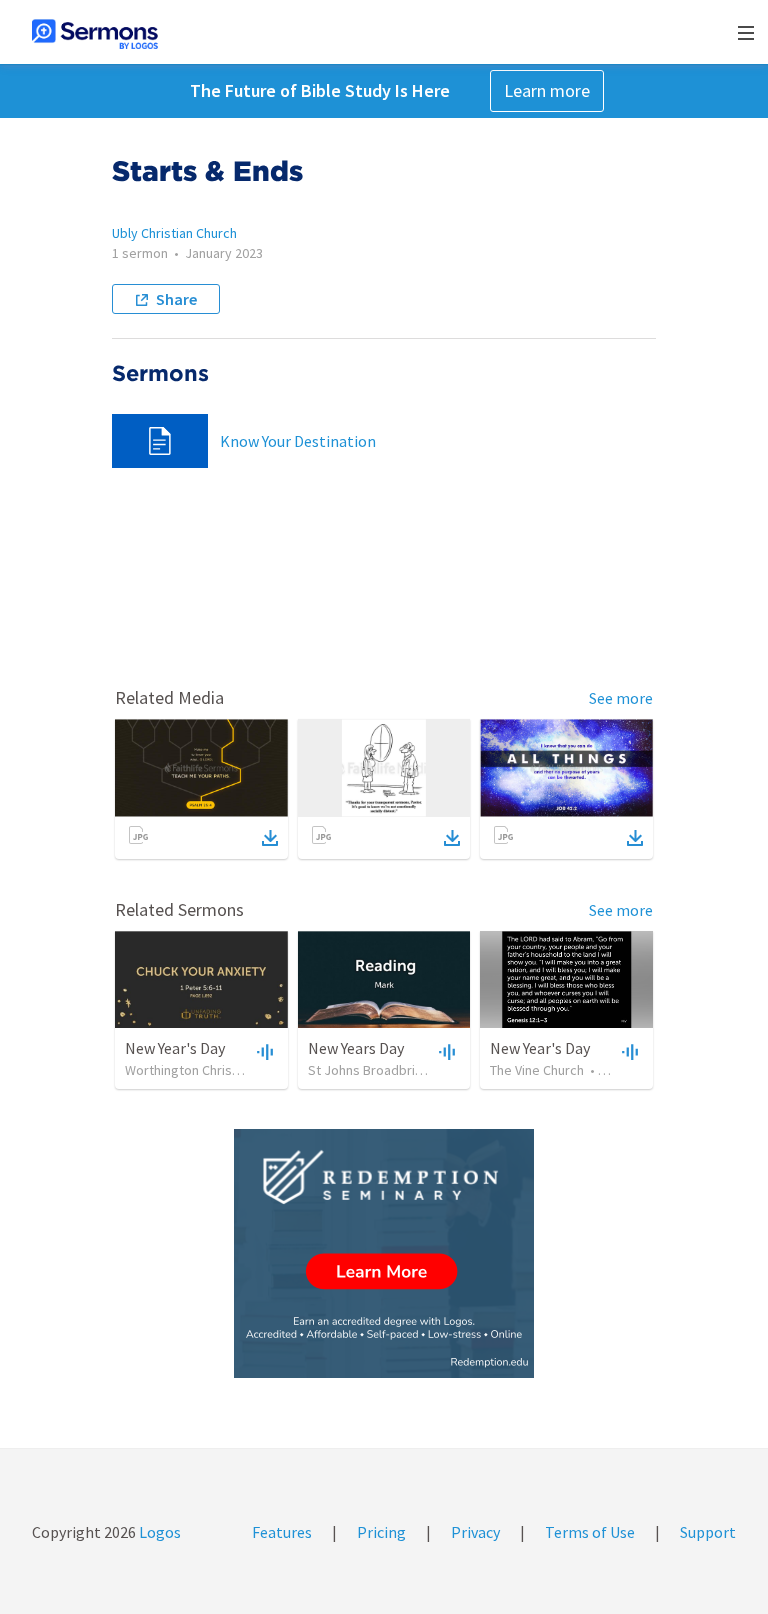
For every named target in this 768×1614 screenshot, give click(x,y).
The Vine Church (537, 1070)
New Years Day (356, 1048)
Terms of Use (590, 1532)
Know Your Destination (298, 441)
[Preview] (263, 1051)
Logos (158, 1532)
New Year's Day (175, 1048)
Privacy (475, 1532)
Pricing (381, 1532)
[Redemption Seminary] (384, 1253)
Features (282, 1532)
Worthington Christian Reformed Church (243, 1070)
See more (621, 698)
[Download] (270, 838)
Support (708, 1532)
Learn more (547, 90)
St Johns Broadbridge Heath (392, 1070)
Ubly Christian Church (174, 233)
